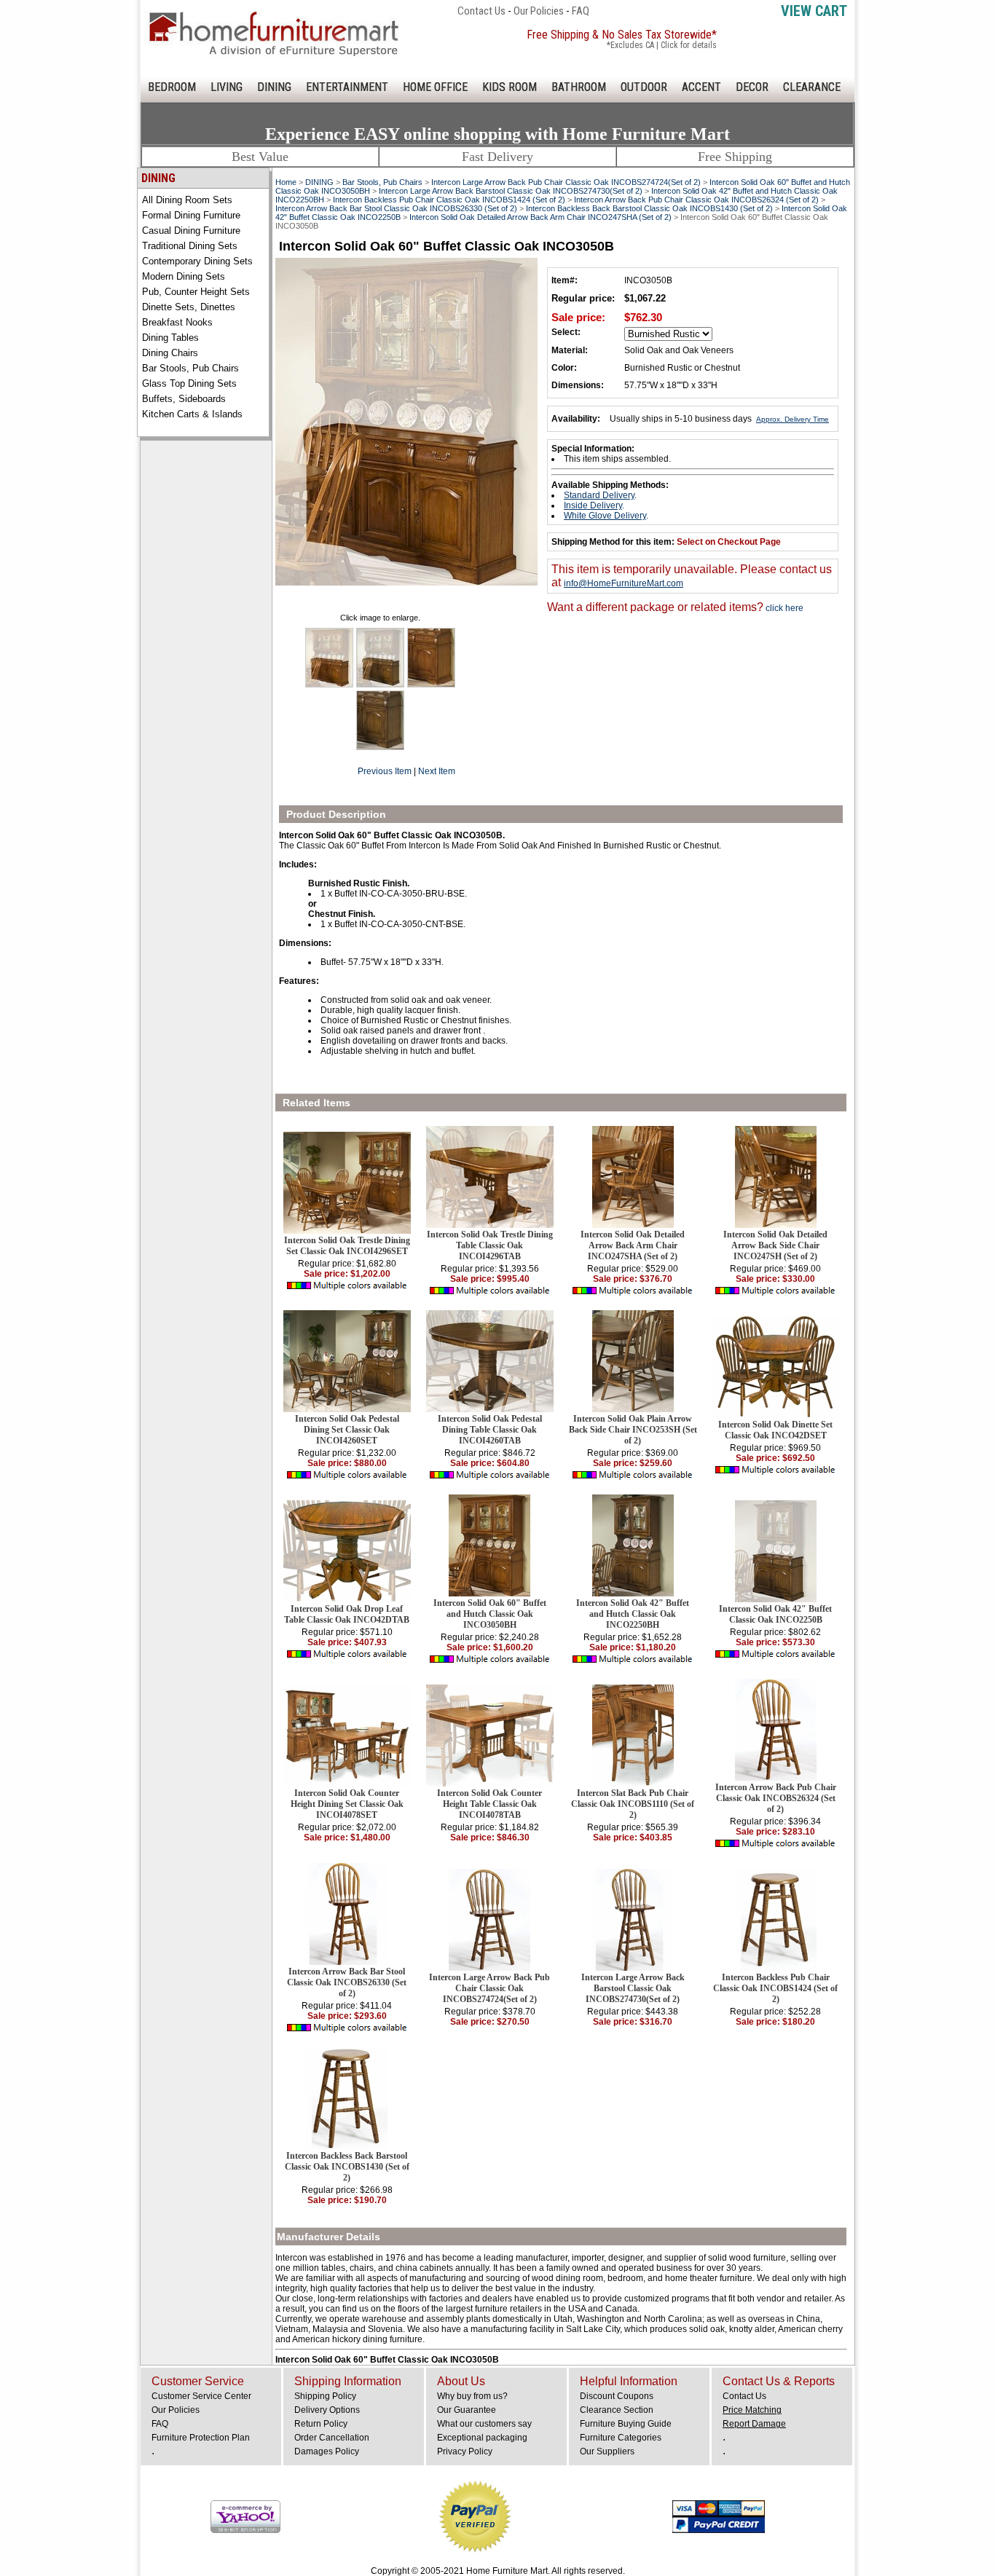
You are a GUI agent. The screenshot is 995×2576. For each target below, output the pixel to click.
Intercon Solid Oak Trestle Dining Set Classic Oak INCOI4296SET (347, 1246)
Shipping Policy (325, 2396)
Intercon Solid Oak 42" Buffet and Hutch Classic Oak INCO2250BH (633, 1614)
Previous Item (385, 771)
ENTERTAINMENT (347, 87)
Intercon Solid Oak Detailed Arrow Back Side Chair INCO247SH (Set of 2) (775, 1245)
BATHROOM (579, 87)
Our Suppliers (607, 2451)
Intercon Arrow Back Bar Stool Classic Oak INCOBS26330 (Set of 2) (396, 208)
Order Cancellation (332, 2438)
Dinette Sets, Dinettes (189, 307)
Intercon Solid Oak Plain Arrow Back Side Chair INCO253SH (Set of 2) (633, 1430)
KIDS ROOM (510, 87)
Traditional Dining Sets (190, 246)
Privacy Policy (465, 2451)
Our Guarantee (467, 2410)
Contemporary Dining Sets (197, 261)
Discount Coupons (617, 2396)
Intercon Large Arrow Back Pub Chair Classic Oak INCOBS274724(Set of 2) (566, 182)
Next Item (437, 771)
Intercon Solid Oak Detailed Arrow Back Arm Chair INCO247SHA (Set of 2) (540, 217)
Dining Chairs (170, 353)
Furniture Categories (621, 2438)
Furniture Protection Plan (201, 2438)
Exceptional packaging (482, 2438)
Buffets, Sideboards (184, 399)
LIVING (227, 87)
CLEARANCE (812, 87)
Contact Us (481, 11)
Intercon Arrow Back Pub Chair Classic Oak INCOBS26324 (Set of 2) (696, 200)
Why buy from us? (472, 2396)
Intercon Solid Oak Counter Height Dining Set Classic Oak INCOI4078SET (347, 1804)
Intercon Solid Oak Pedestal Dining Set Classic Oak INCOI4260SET (347, 1430)
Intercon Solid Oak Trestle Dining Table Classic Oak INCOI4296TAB (490, 1245)
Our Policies (539, 11)
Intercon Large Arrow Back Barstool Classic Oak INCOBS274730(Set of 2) (511, 191)
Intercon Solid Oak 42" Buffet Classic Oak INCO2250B (775, 1614)
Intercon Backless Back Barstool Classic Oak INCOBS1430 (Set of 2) (649, 208)
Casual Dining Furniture (191, 231)
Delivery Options (327, 2410)
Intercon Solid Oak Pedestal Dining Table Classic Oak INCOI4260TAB (490, 1430)
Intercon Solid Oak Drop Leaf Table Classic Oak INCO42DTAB (347, 1614)
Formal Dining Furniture (191, 215)
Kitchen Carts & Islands (192, 414)
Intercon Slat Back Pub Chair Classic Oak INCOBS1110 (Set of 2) (633, 1804)
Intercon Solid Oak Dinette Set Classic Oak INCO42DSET (775, 1430)
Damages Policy (327, 2451)
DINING (274, 87)
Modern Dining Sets (184, 276)
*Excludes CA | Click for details (662, 45)
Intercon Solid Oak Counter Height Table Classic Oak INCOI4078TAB (489, 1804)
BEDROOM (172, 87)
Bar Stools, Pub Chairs (190, 368)
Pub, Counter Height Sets (196, 292)
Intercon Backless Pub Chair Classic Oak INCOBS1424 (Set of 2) (449, 200)
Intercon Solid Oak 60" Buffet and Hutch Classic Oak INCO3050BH (490, 1614)
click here (783, 608)
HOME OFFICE (435, 87)
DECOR (752, 87)
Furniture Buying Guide (626, 2424)
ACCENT (701, 87)
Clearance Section (617, 2410)
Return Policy (321, 2424)
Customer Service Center (201, 2396)
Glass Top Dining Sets (189, 383)
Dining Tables (170, 338)
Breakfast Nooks (177, 322)
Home (286, 182)
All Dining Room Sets (187, 200)
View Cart (814, 11)
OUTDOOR (644, 87)
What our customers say (484, 2424)
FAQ (581, 11)
